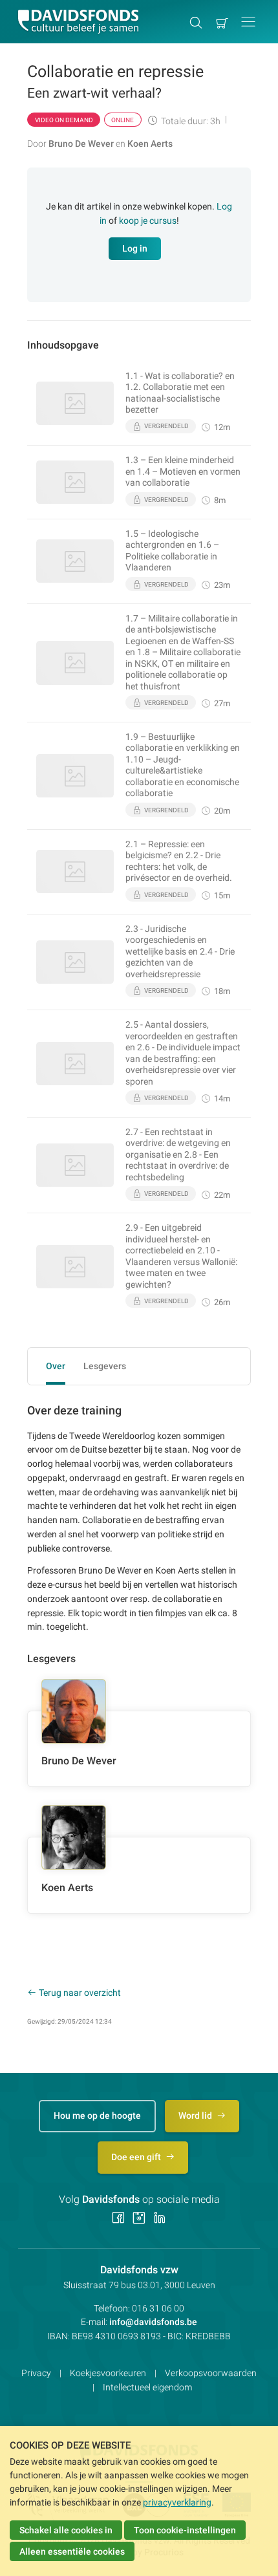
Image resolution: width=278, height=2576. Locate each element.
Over (56, 1366)
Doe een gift (137, 2157)
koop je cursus (148, 221)
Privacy (36, 2373)
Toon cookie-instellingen (185, 2530)
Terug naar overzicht (80, 1993)
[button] (248, 22)
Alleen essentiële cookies (72, 2551)
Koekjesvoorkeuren (108, 2373)
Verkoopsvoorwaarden (211, 2373)
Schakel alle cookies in (66, 2530)
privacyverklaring (177, 2502)
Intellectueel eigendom (147, 2387)
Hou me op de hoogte (97, 2116)
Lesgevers (105, 1366)
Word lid (196, 2116)
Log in (135, 248)
